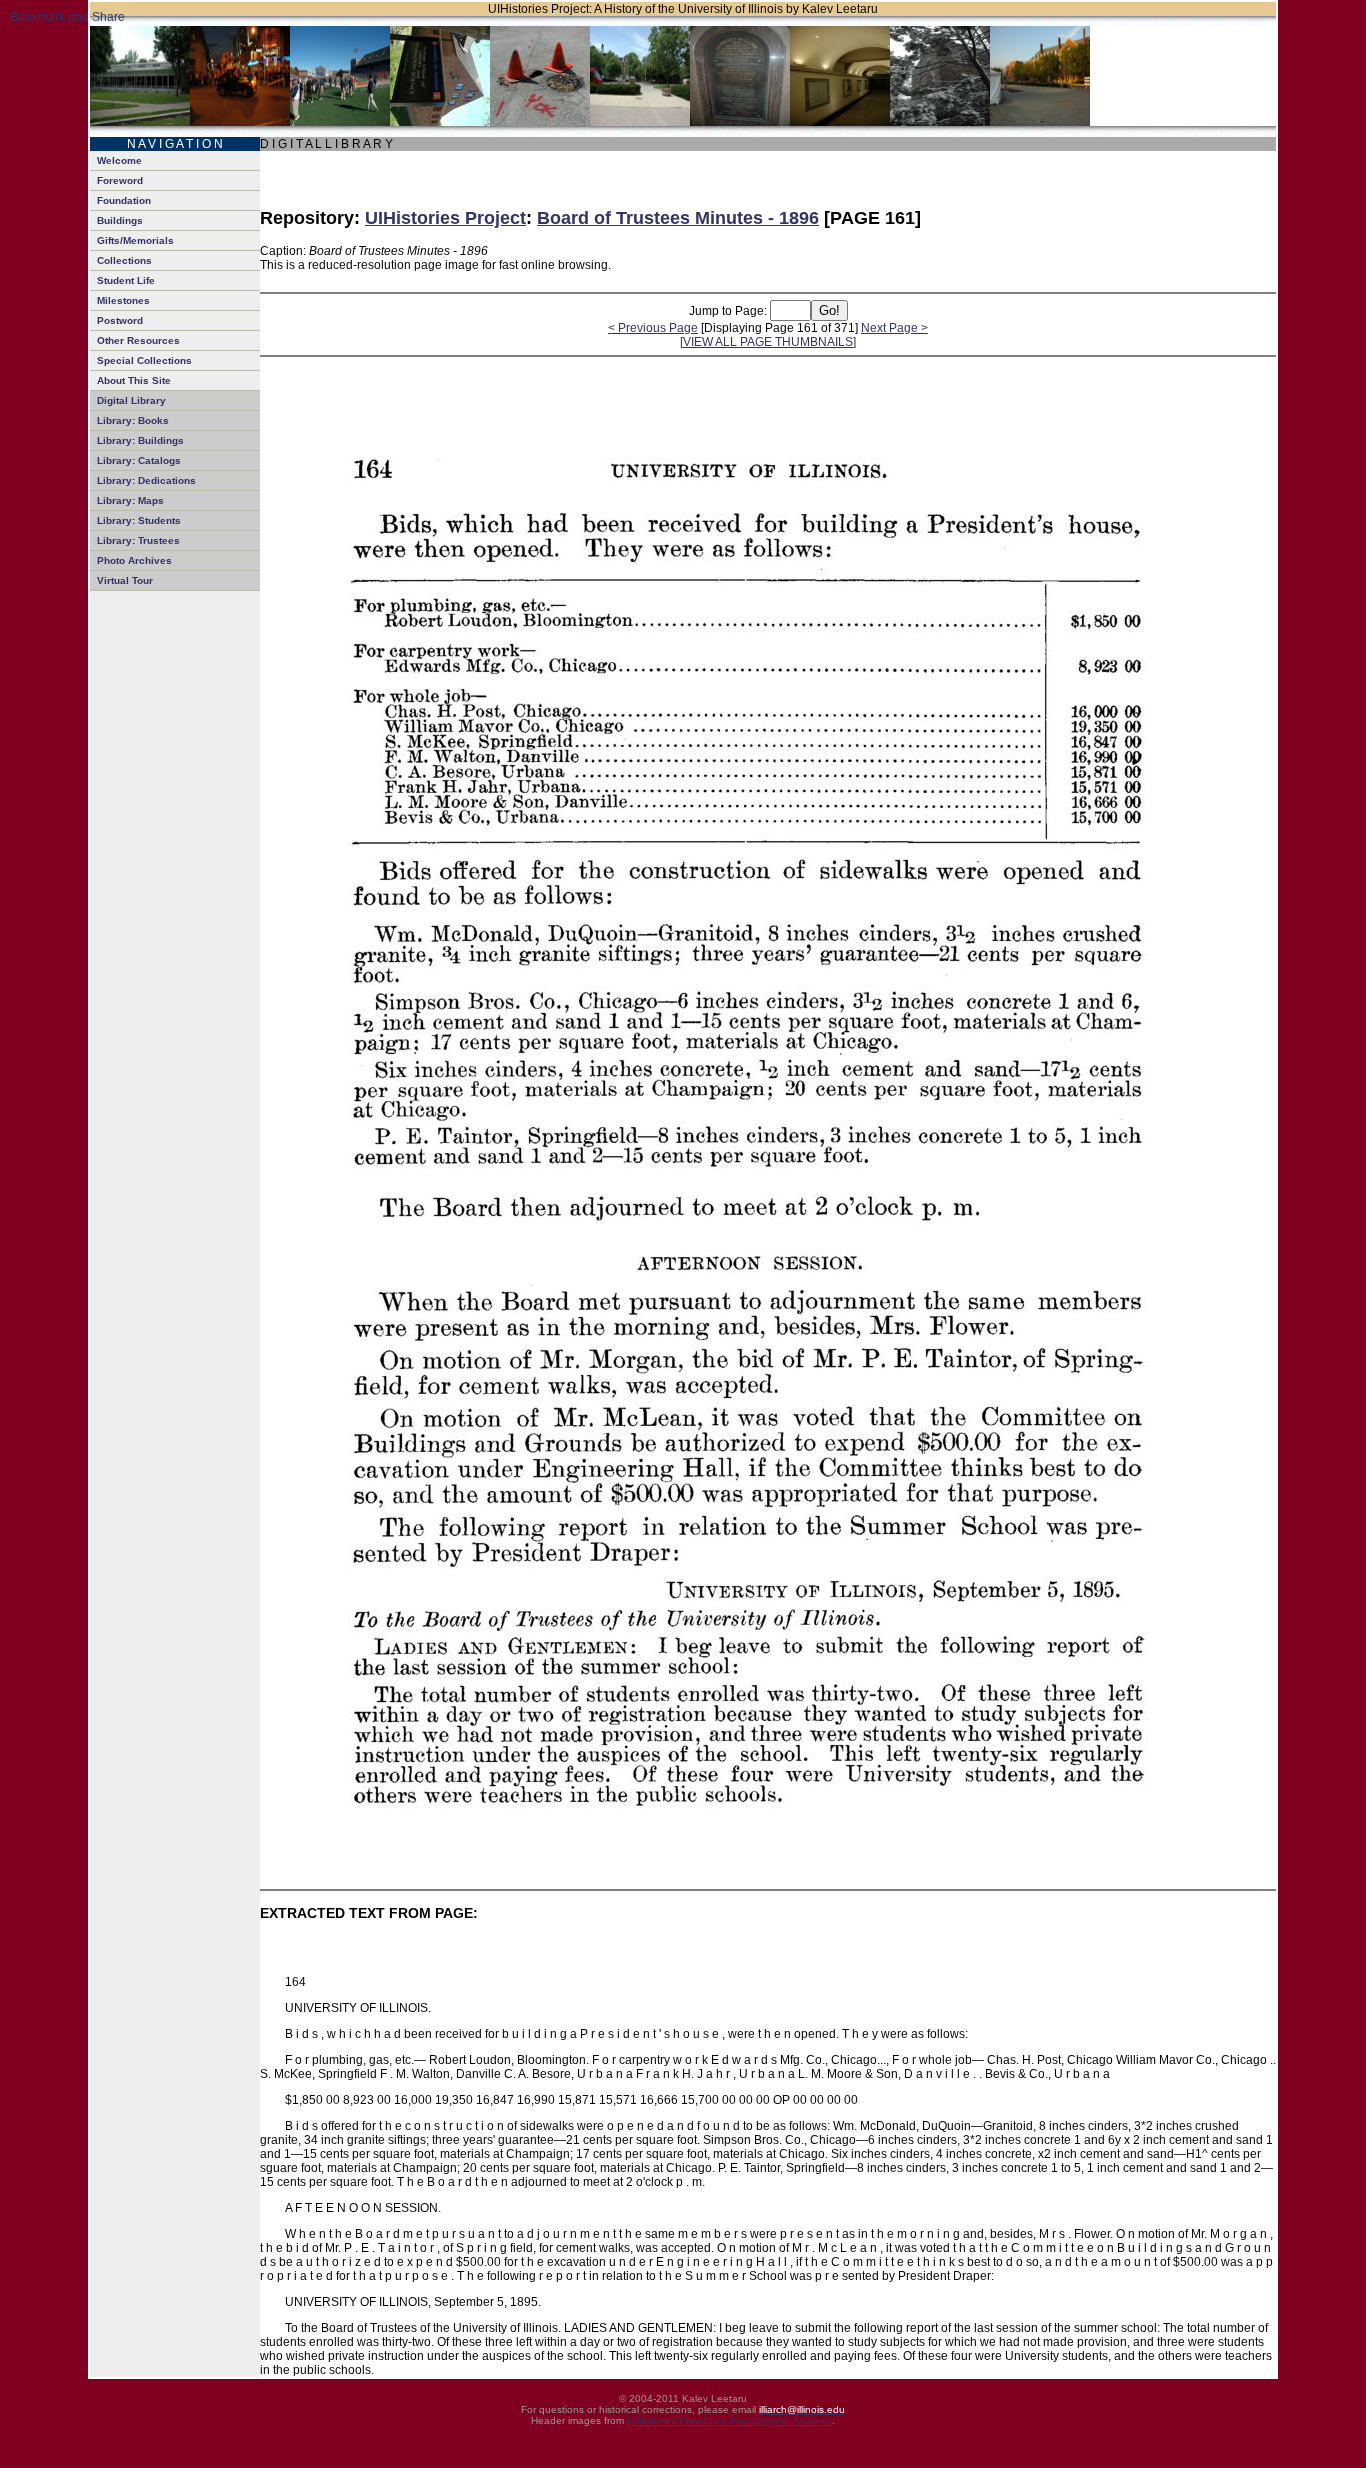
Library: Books (133, 420)
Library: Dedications (146, 480)
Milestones (123, 300)
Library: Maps (130, 500)
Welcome (119, 160)
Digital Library (131, 400)
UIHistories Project (445, 218)
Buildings (120, 220)
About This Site (134, 380)
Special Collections (144, 360)
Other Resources (138, 340)
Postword (120, 320)
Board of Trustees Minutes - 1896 (678, 218)
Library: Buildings (140, 440)
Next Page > (894, 328)
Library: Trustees (138, 540)
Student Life (126, 280)
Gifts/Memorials (135, 240)
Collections (124, 260)
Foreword (120, 180)
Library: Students (139, 520)
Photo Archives (134, 560)
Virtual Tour (125, 580)
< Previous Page (653, 328)
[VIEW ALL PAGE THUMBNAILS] (768, 342)
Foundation (124, 200)
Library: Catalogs (139, 460)
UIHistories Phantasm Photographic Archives (729, 2420)
